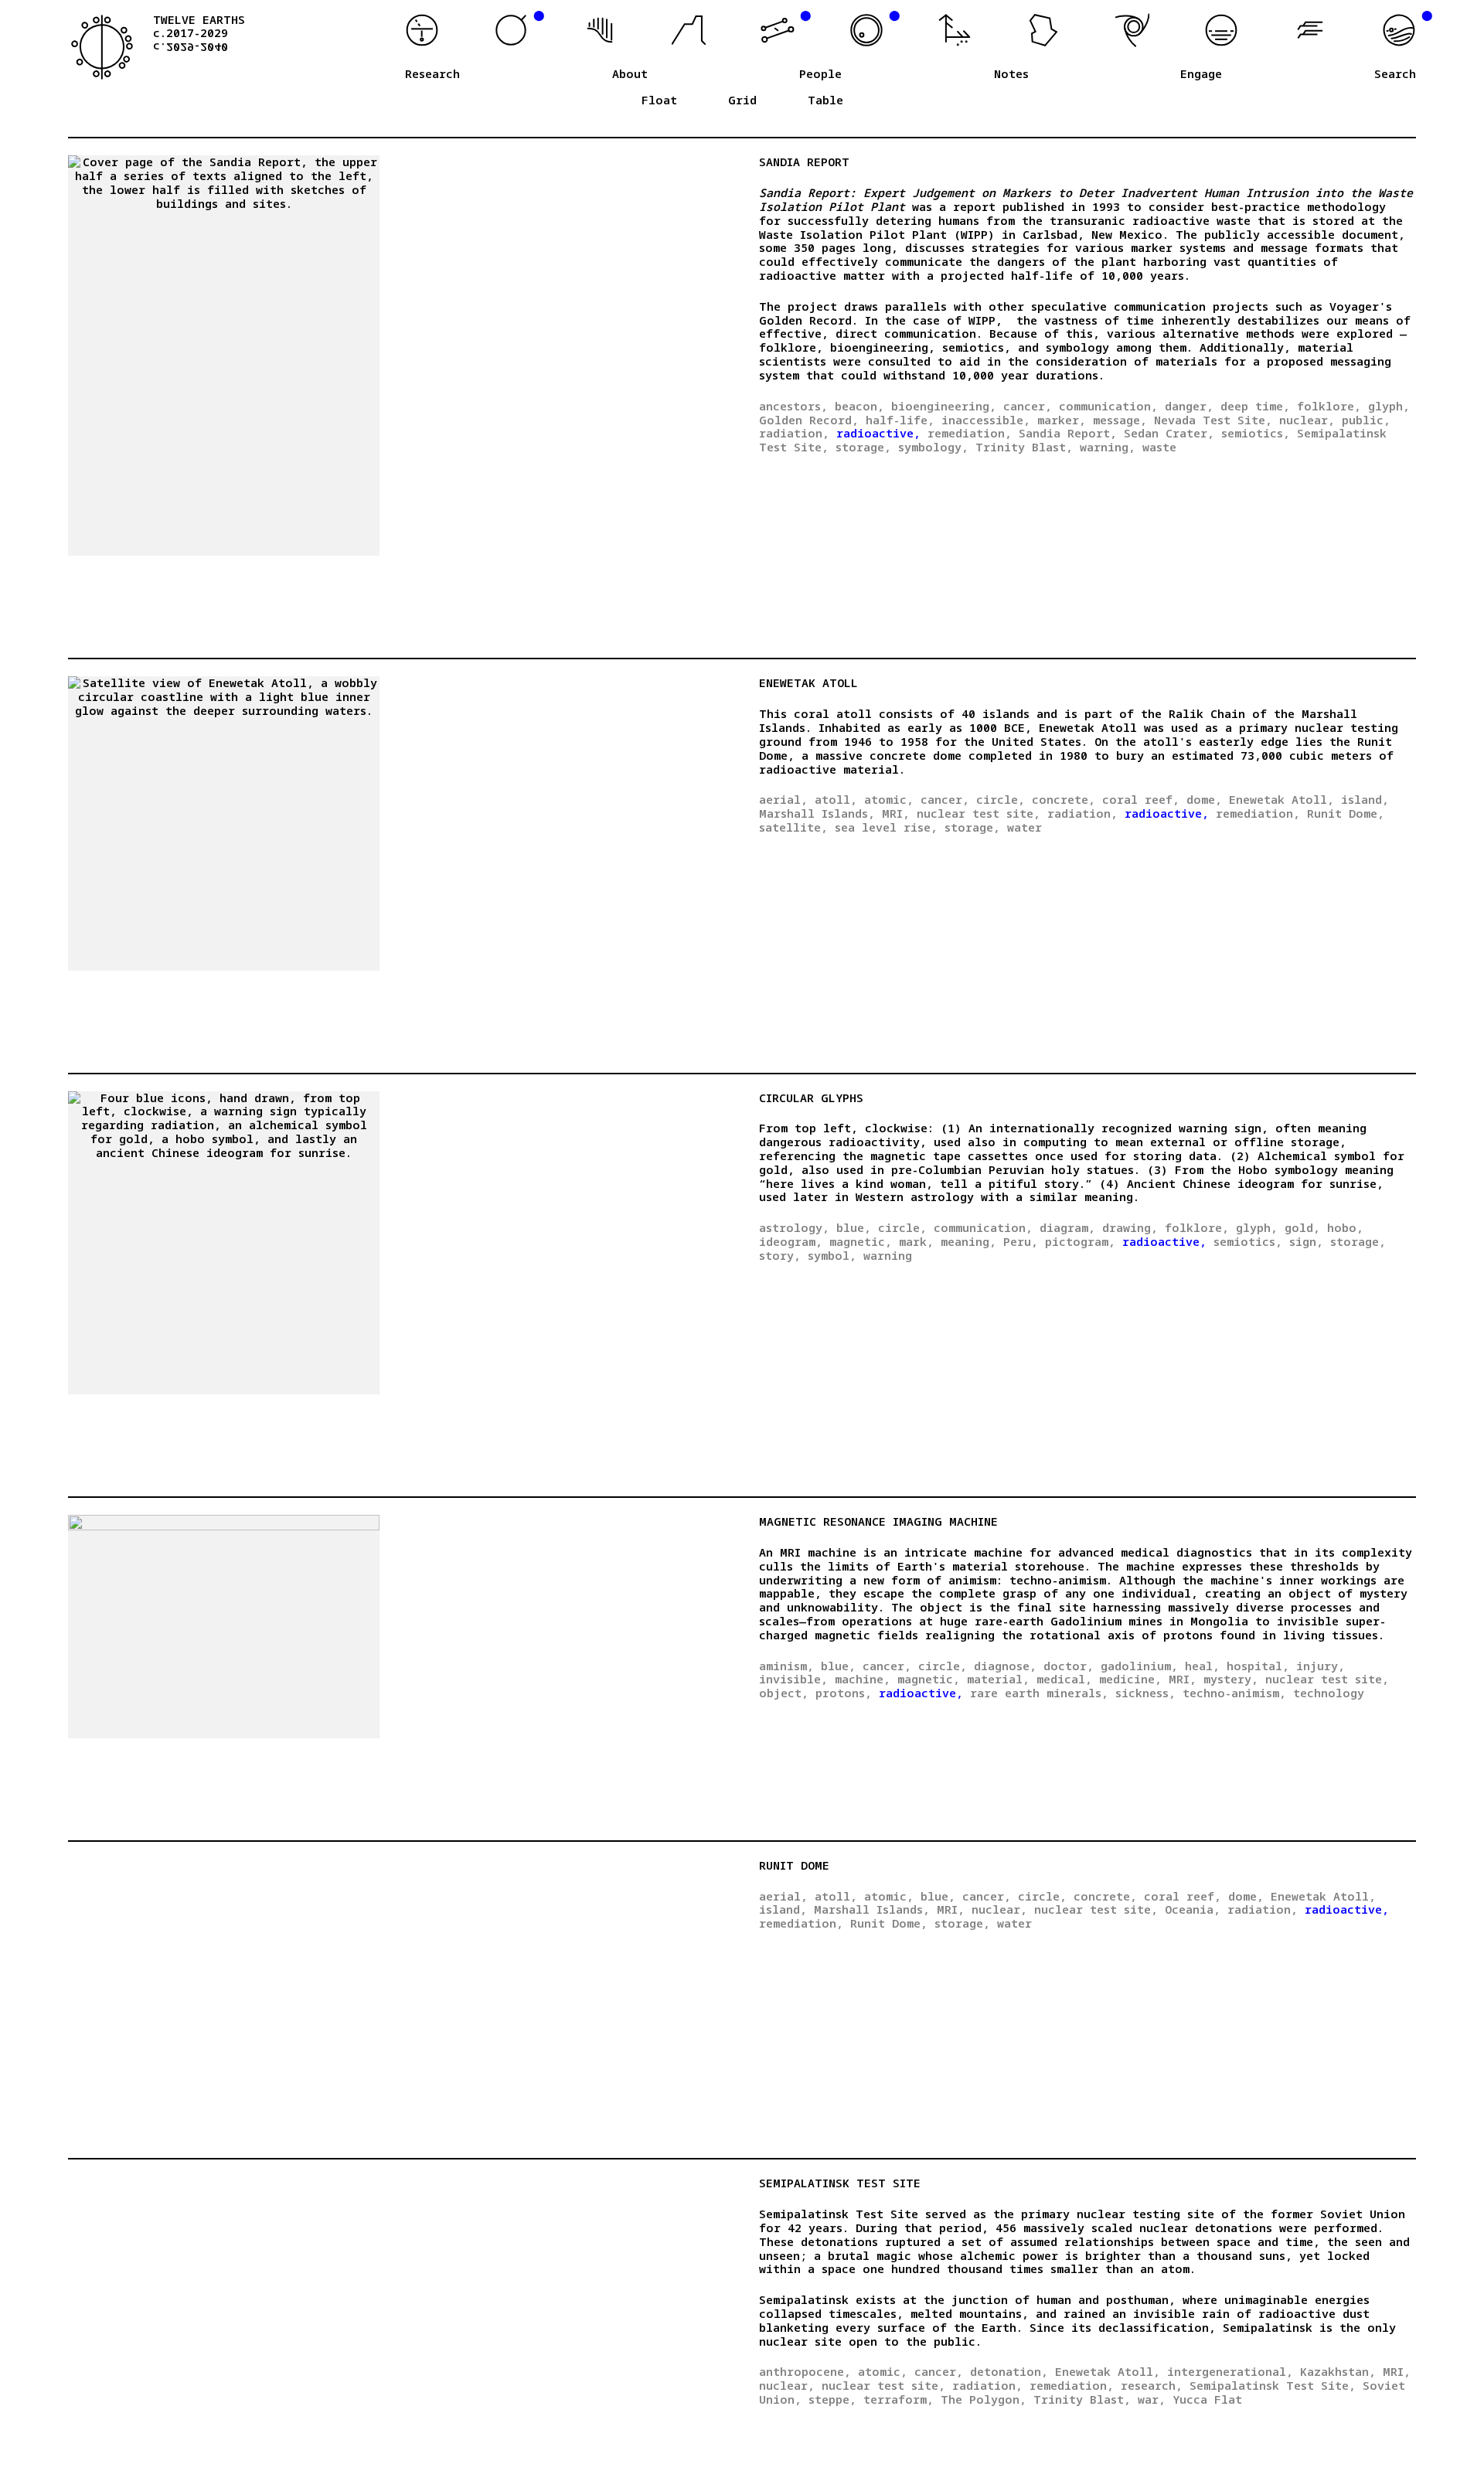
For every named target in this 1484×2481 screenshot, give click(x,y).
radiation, (794, 433)
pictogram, (1080, 1241)
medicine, (1130, 1679)
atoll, (836, 799)
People (820, 74)
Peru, (1021, 1241)
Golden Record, (809, 420)
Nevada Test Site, (1213, 420)
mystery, (1231, 1679)
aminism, (786, 1666)
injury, (1321, 1666)
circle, (1001, 799)
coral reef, (1141, 799)
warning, (1108, 447)
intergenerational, (1230, 2371)
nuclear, (1307, 420)
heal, (1202, 1666)
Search (1395, 74)
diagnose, (1005, 1666)
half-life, (900, 420)
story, (780, 1255)
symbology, (933, 447)
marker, (1062, 420)
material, (998, 1679)
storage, (863, 447)
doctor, (1069, 1666)
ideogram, (791, 1241)
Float (659, 100)
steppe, (832, 2399)
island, (1365, 799)
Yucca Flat (1207, 2399)
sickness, (1145, 1693)
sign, (1306, 1241)
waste (1159, 447)
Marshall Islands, (817, 813)
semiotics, (1256, 433)
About (630, 74)
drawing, (1130, 1227)
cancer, (1028, 406)
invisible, (793, 1679)
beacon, (859, 406)
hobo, (1345, 1227)
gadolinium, (1139, 1666)
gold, (1302, 1227)
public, (1366, 420)
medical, (1064, 1679)
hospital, (1258, 1666)
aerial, (783, 799)
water (1025, 827)
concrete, (1064, 799)
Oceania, (1193, 1909)
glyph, (1389, 406)
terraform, (899, 2399)
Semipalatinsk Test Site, (1273, 2385)
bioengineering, (944, 406)
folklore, (1329, 406)
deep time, (1255, 406)
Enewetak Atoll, (1281, 799)
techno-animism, (1234, 1693)
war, (1152, 2399)
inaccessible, (986, 420)
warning (888, 1255)
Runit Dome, (1346, 813)
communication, (1108, 406)
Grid (742, 100)
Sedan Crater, (1169, 433)
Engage (1201, 74)
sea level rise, (886, 827)
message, (1120, 420)
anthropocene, (805, 2371)
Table (825, 100)
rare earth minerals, (1039, 1693)
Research (432, 74)
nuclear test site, (979, 813)
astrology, (794, 1227)
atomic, (889, 799)
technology (1329, 1693)
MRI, (896, 813)
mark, (916, 1241)
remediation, (970, 433)
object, (784, 1693)
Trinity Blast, (1024, 447)
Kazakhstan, (1338, 2371)
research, (1152, 2385)
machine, (863, 1679)
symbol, (832, 1255)
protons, (844, 1693)
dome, (1204, 799)
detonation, (1009, 2371)
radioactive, (878, 433)
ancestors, (793, 406)
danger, (1189, 406)
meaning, (968, 1241)
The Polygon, (984, 2399)
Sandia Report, (1068, 433)
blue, (854, 1227)
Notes (1011, 74)
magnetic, (861, 1241)
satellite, (793, 827)
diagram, (1067, 1227)
